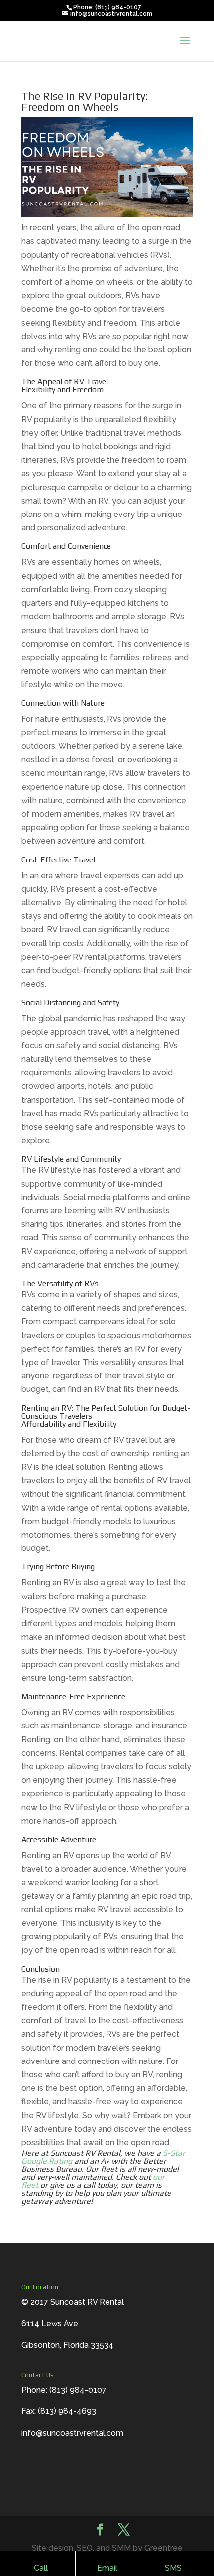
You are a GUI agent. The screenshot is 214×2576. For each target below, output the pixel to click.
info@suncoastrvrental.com (72, 2433)
